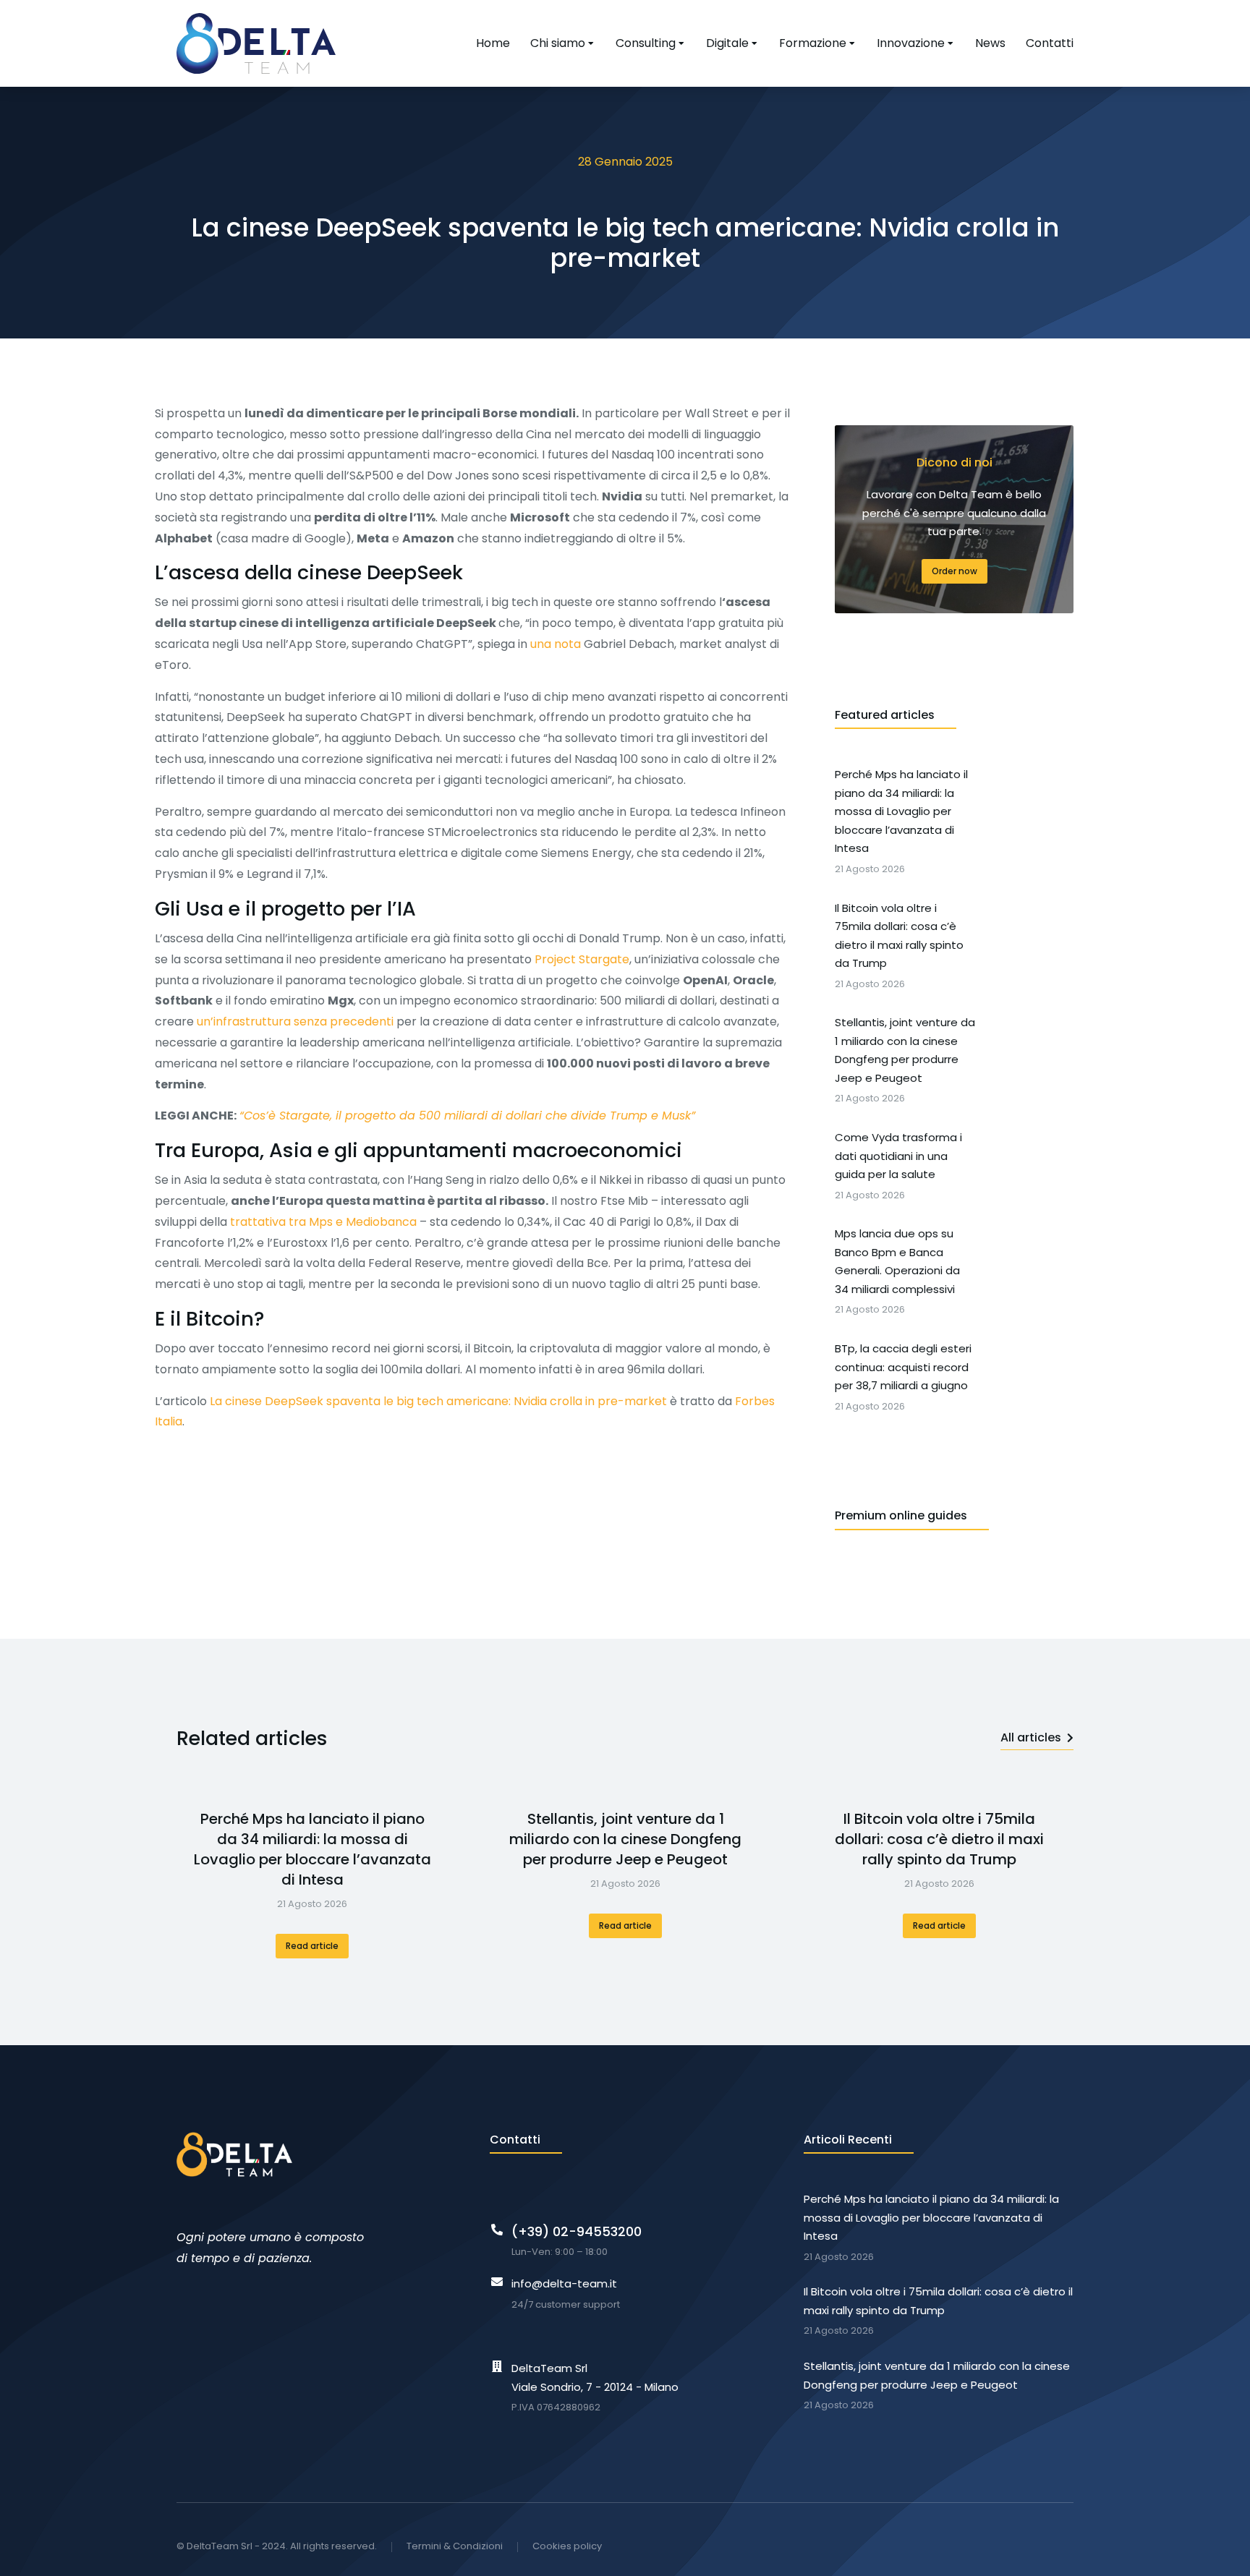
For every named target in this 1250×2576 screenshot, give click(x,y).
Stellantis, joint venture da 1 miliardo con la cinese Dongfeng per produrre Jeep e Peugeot (625, 1839)
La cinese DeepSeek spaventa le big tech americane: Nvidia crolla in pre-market (438, 1401)
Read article (312, 1946)
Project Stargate (582, 959)
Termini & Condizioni (455, 2546)
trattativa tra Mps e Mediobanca (323, 1222)
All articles (1031, 1737)
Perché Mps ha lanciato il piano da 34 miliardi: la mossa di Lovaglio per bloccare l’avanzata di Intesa (312, 1849)
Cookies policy (567, 2546)
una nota (556, 644)
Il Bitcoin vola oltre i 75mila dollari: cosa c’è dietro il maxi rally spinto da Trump (939, 1839)
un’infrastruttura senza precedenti (295, 1022)
